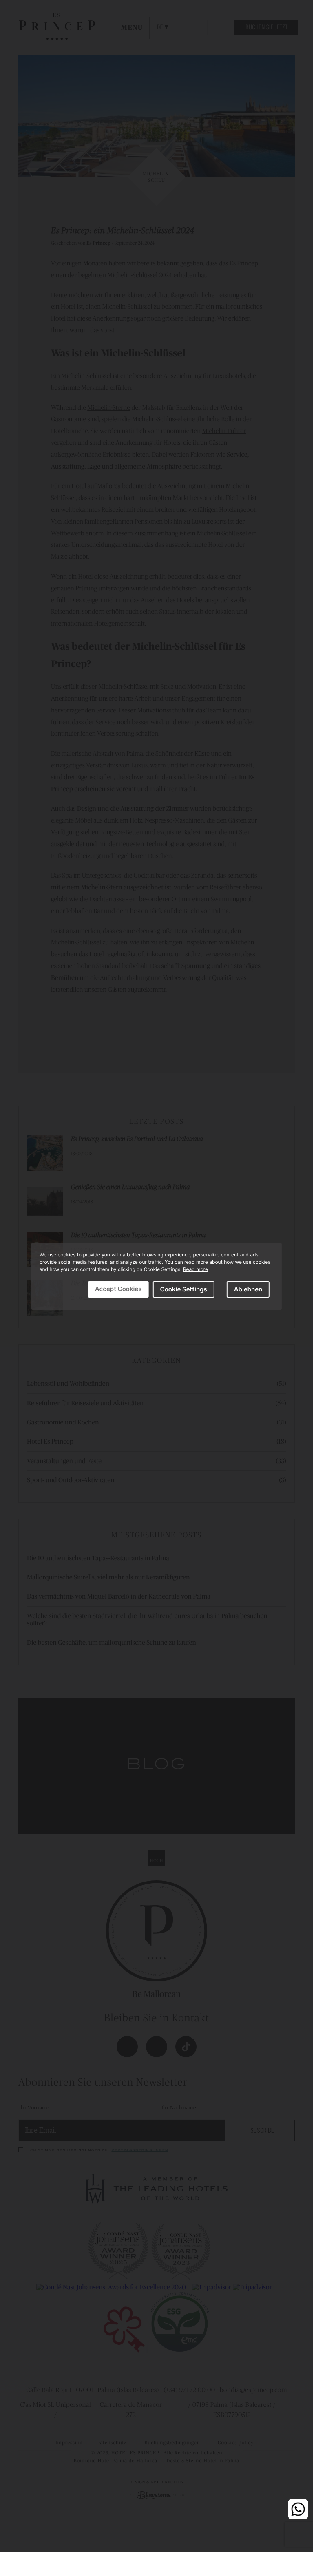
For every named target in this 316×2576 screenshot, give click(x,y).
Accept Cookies (118, 1289)
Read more (196, 1269)
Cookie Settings (184, 1289)
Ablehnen (248, 1289)
